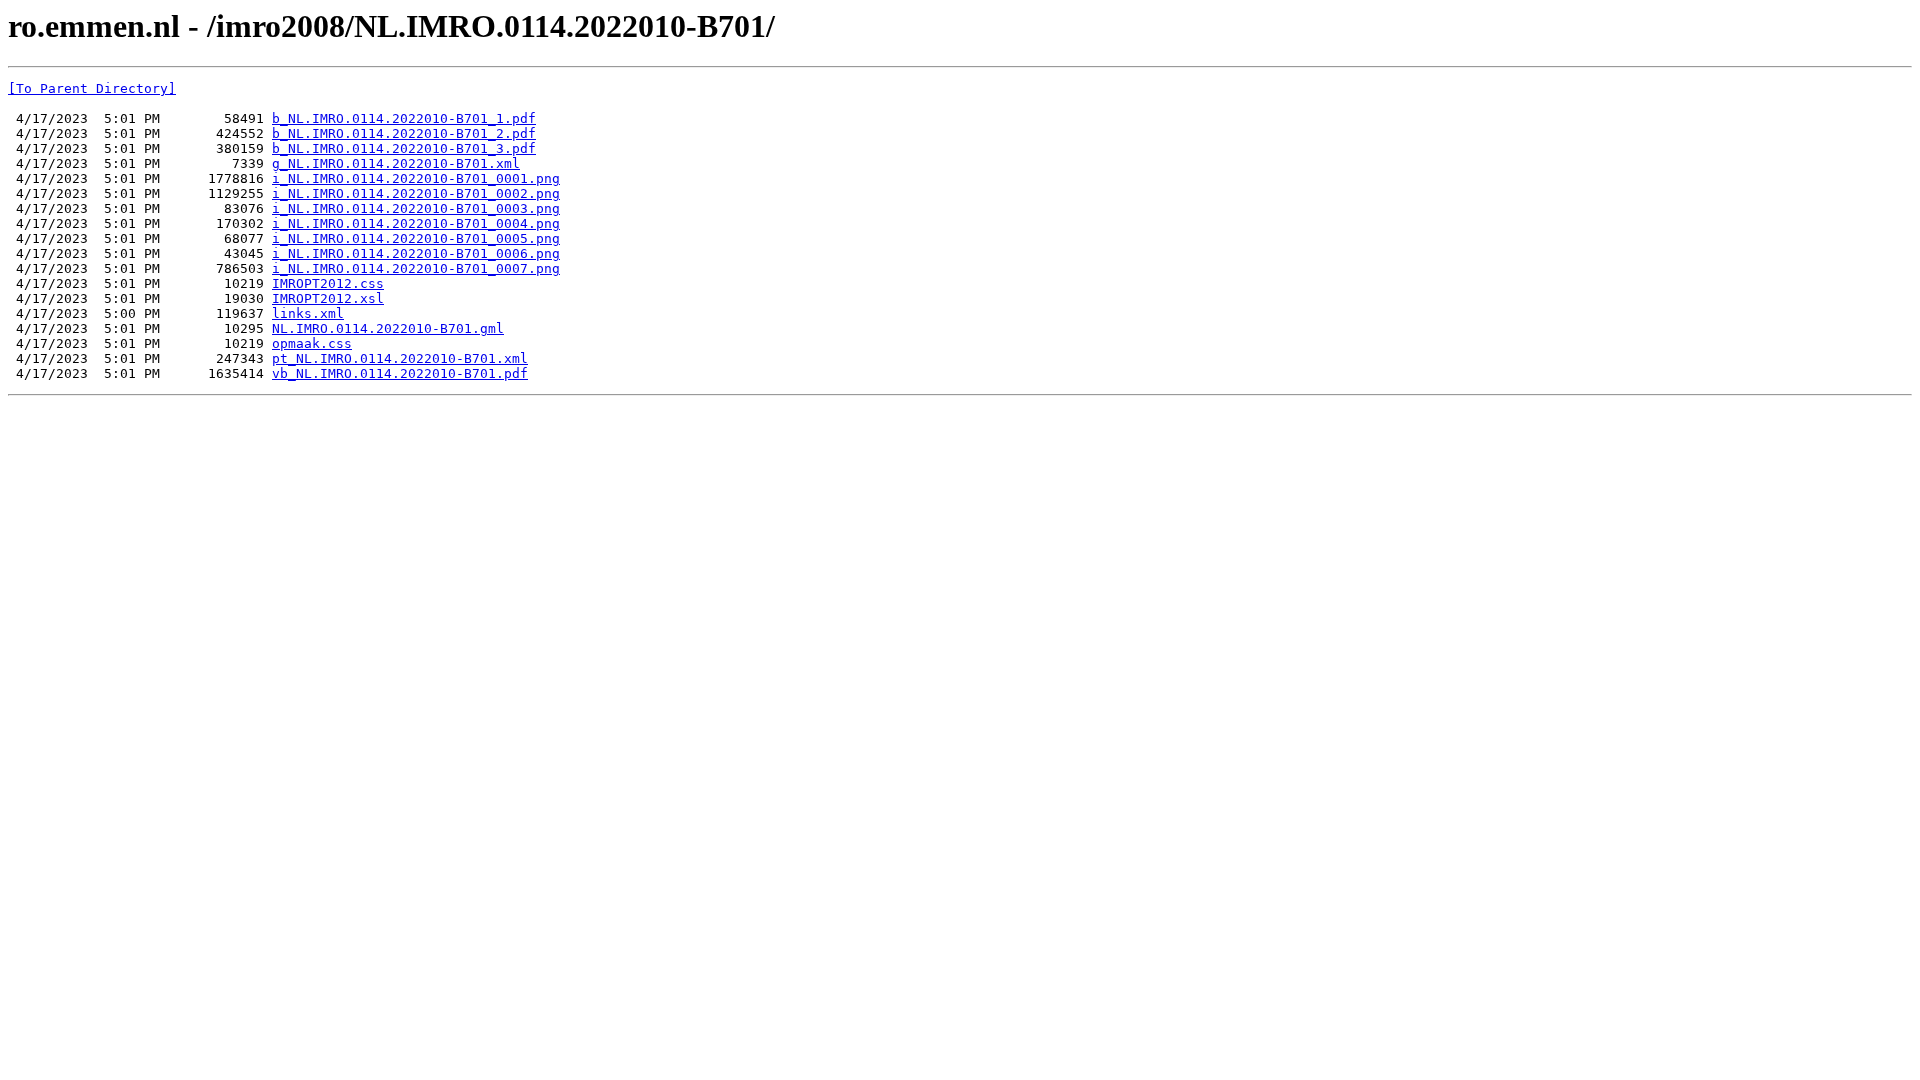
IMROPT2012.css (328, 283)
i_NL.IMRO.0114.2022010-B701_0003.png (416, 208)
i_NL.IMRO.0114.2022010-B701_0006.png (416, 253)
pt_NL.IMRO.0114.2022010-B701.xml (400, 358)
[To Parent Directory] (92, 88)
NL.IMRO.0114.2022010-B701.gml (388, 328)
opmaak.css (312, 343)
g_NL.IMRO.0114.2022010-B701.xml (396, 163)
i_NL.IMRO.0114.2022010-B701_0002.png (416, 193)
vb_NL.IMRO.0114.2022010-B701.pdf (400, 373)
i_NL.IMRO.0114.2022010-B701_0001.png (416, 178)
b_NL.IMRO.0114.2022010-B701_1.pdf (404, 118)
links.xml (308, 313)
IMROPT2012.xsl (328, 298)
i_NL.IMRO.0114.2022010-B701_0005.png (416, 238)
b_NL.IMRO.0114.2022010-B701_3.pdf (404, 148)
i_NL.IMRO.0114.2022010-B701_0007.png (416, 268)
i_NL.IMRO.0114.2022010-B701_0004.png (416, 223)
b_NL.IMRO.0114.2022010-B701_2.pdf (404, 133)
